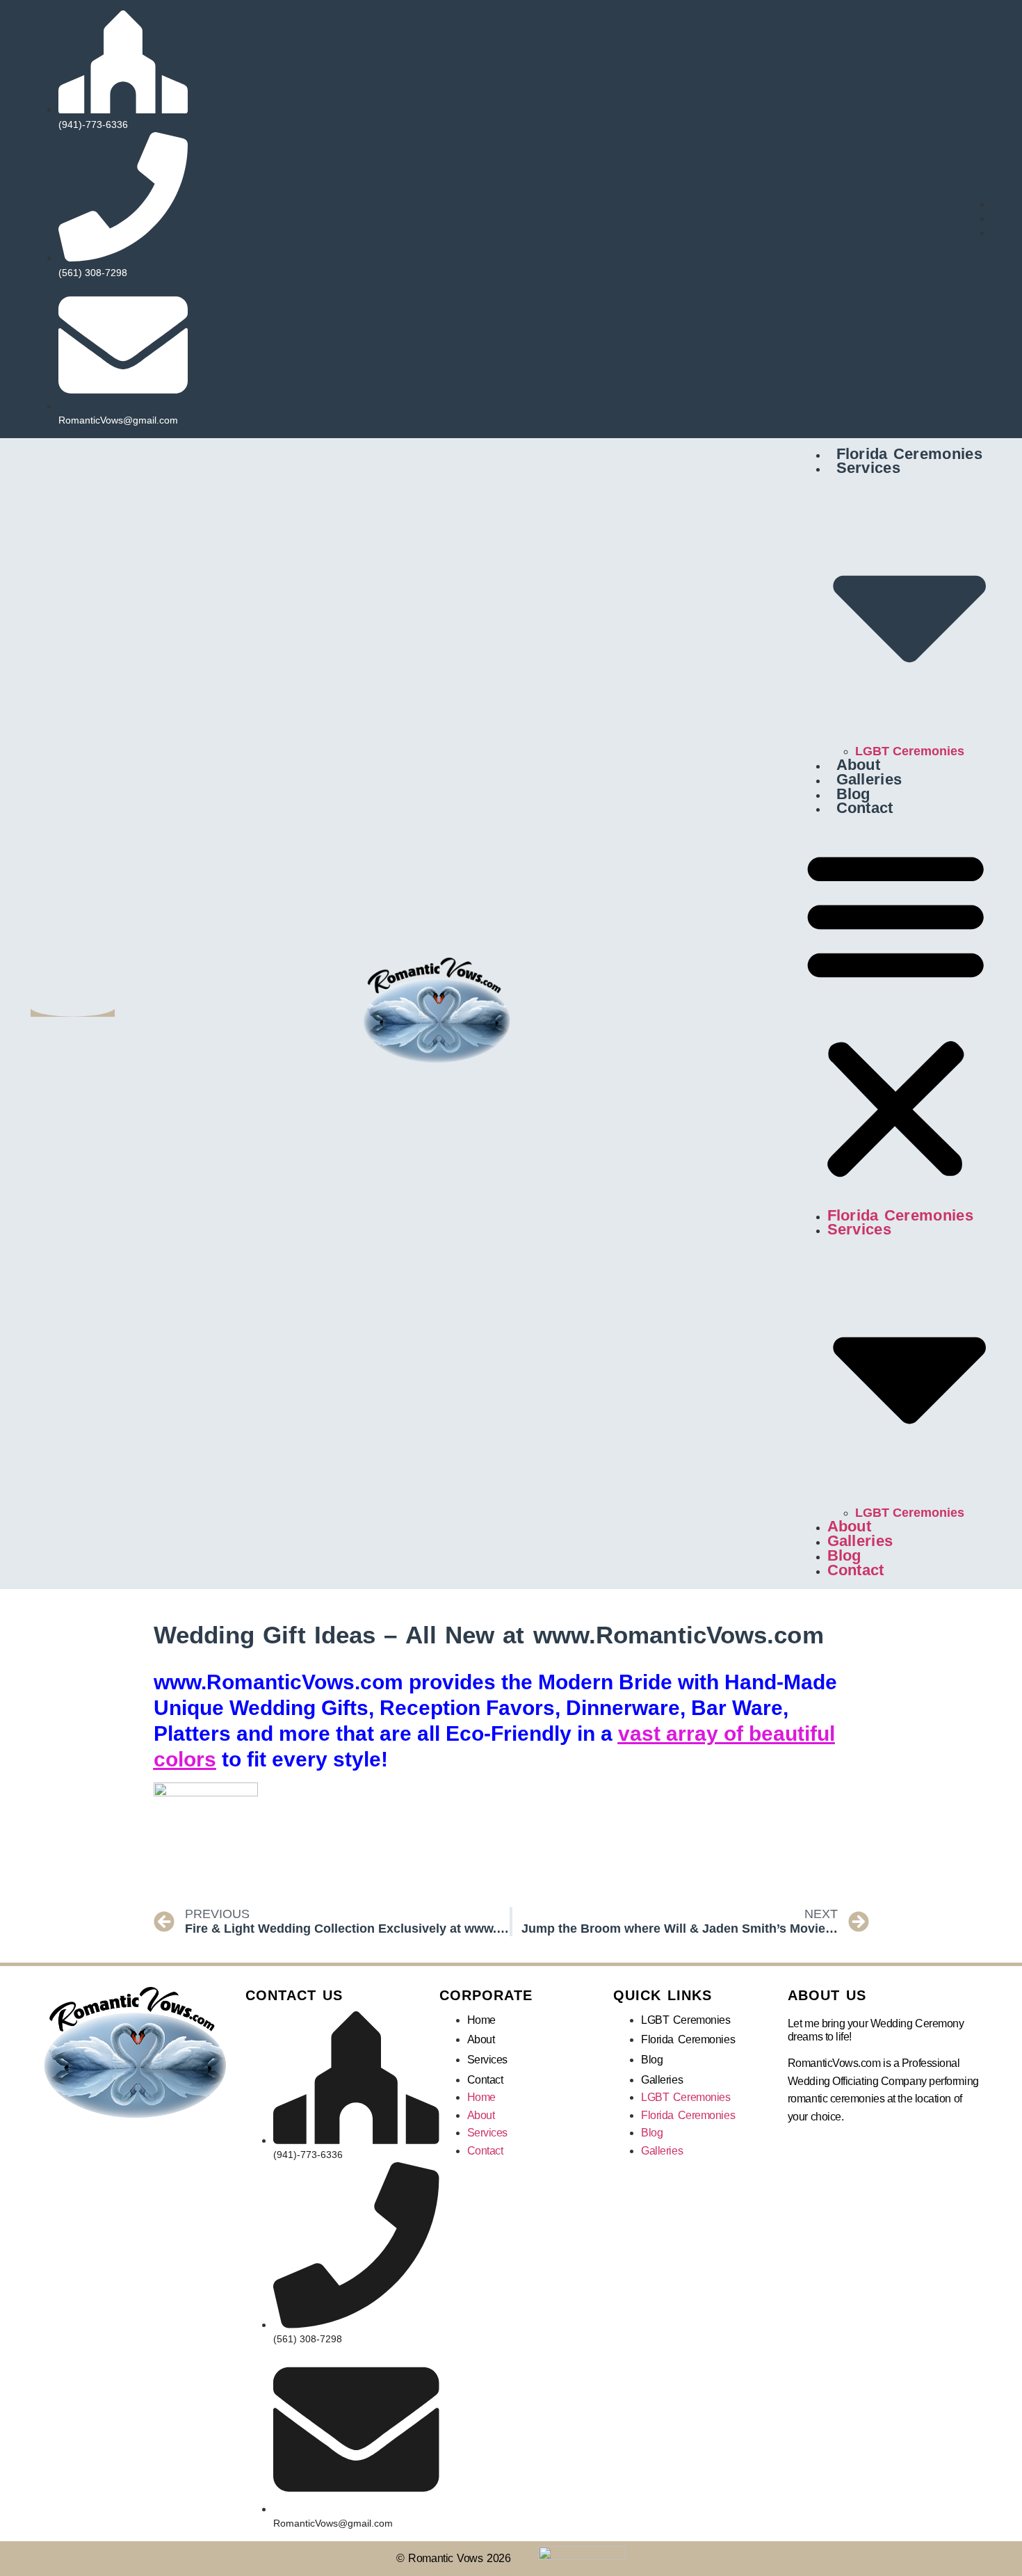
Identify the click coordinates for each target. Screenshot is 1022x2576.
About (859, 765)
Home (481, 2020)
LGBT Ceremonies (910, 751)
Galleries (869, 779)
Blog (853, 794)
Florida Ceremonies (909, 454)
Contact (865, 808)
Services (487, 2060)
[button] (895, 1013)
